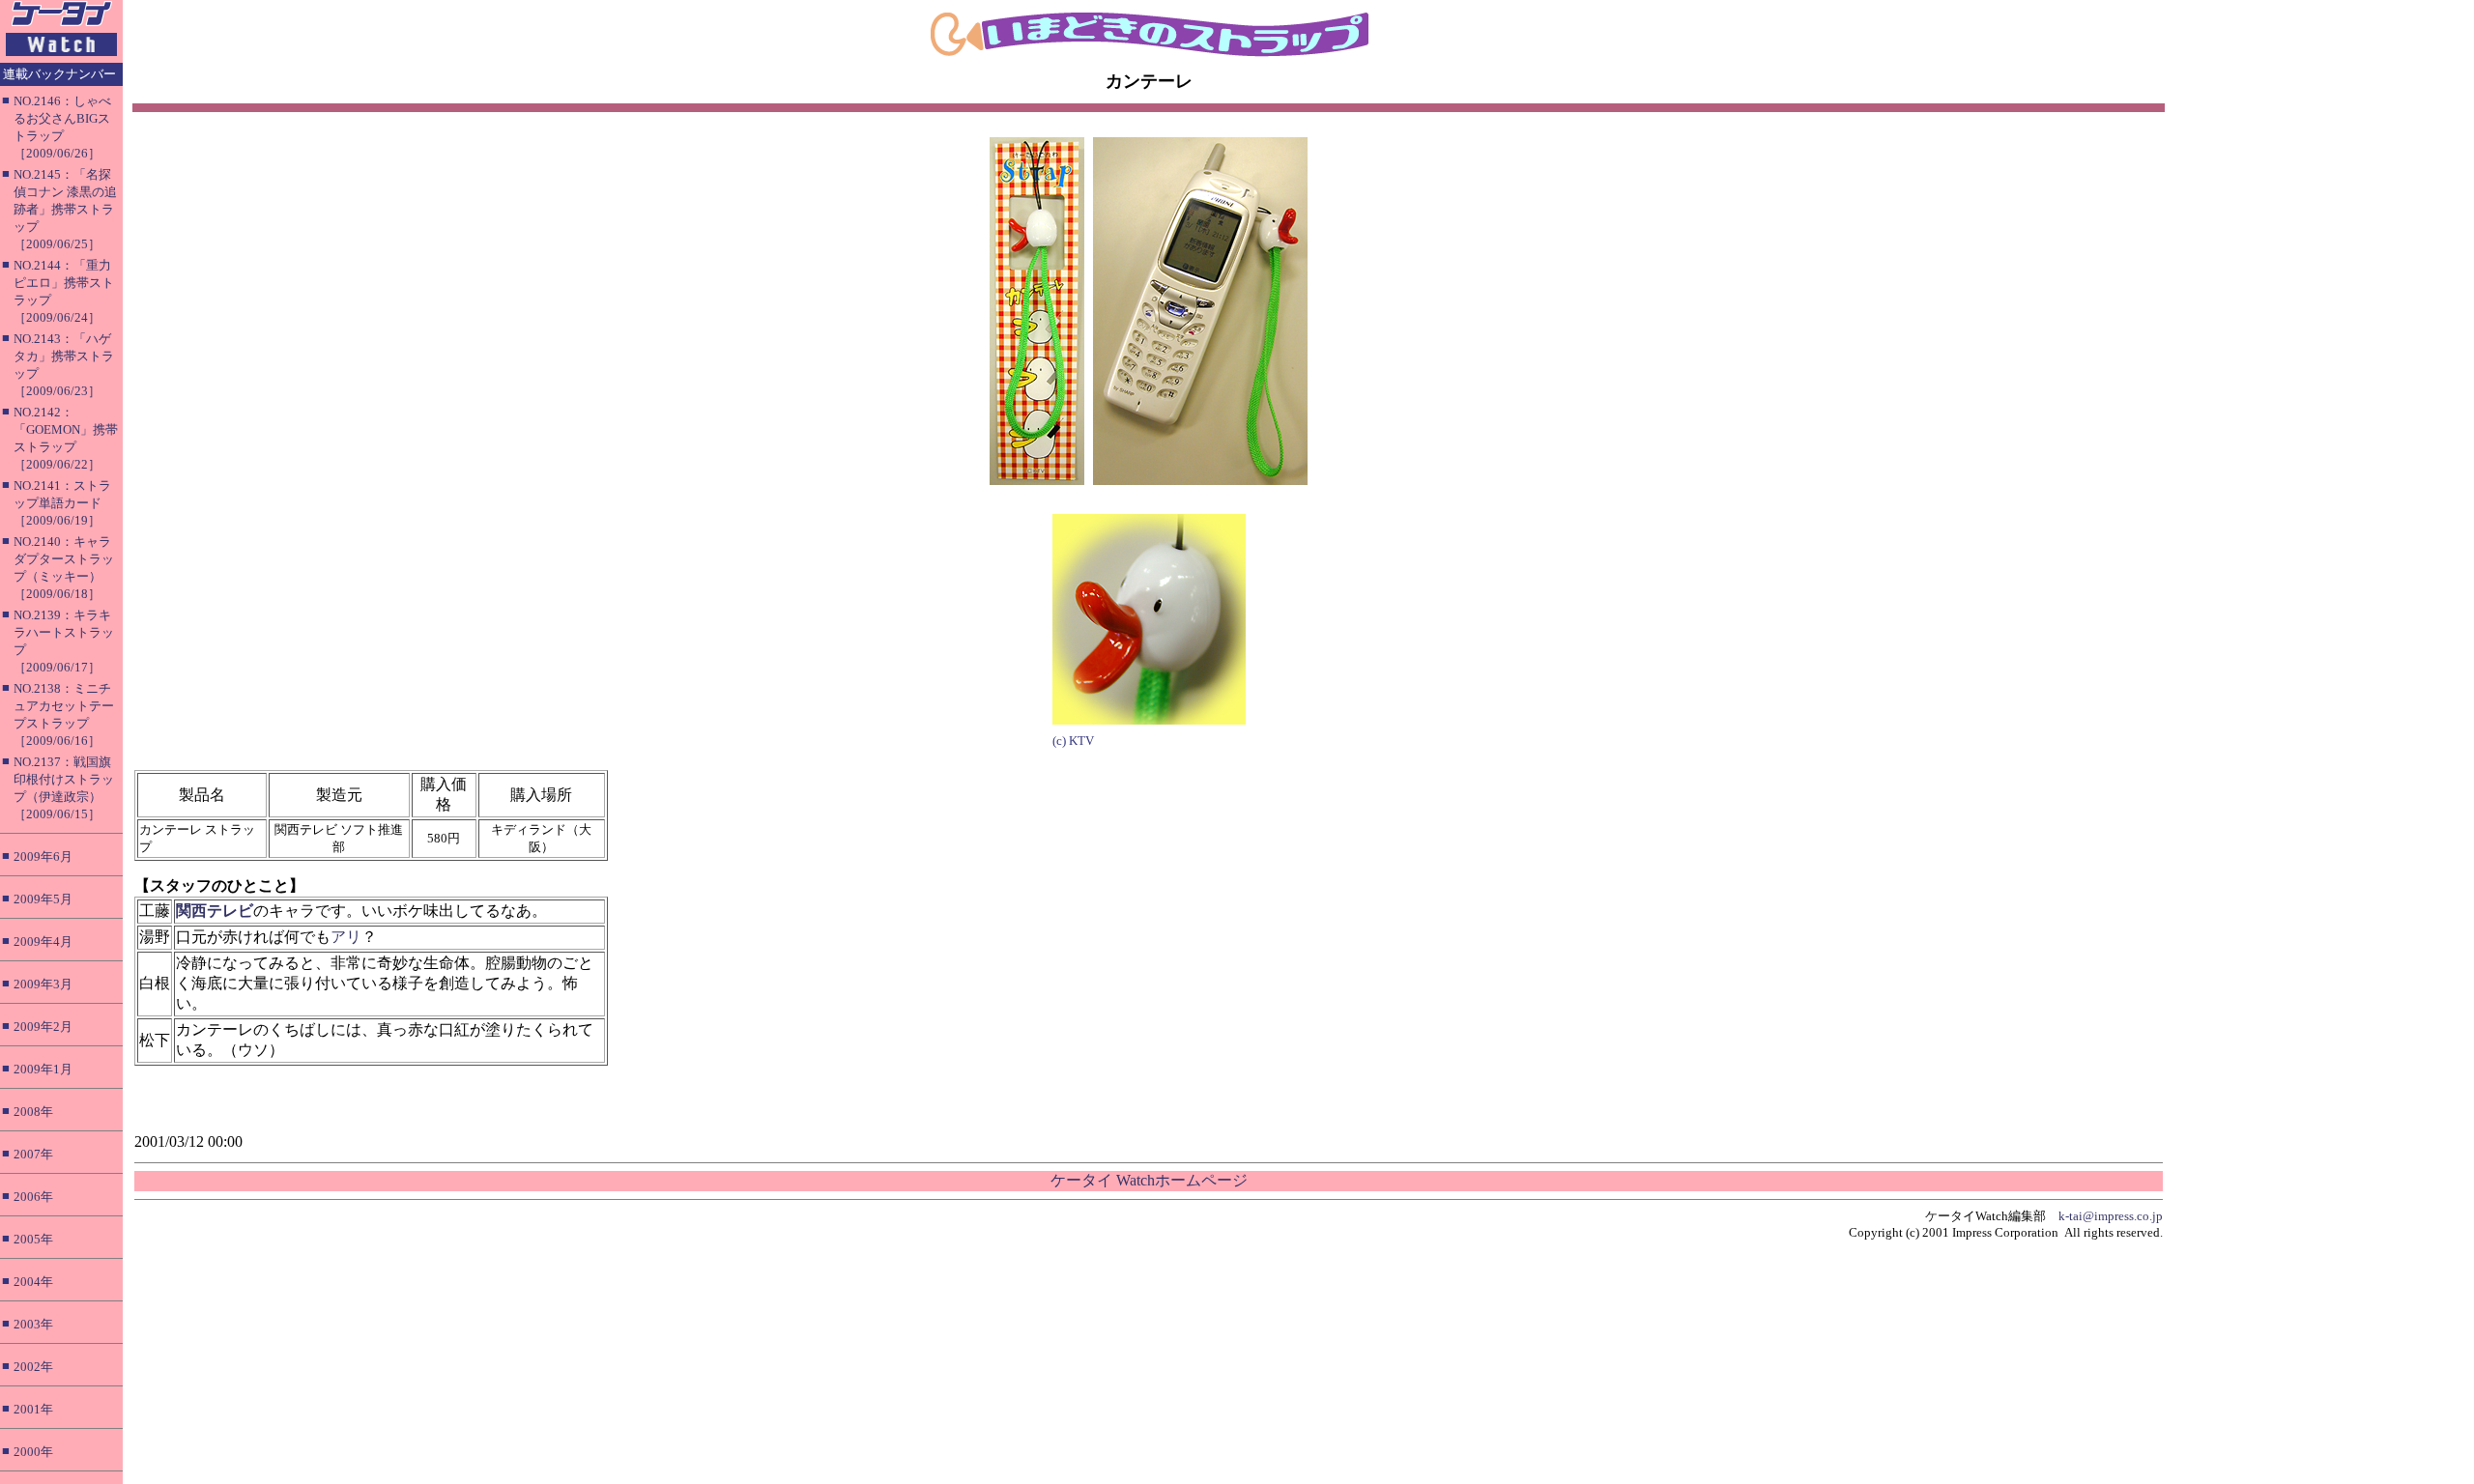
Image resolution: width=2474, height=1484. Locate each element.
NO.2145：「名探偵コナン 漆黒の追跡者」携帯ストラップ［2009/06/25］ (65, 209)
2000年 (33, 1452)
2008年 (33, 1112)
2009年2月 (43, 1027)
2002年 (33, 1367)
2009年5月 (43, 899)
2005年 (33, 1239)
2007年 (33, 1154)
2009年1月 (43, 1069)
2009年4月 (43, 942)
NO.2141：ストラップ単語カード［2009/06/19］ (62, 503)
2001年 (33, 1409)
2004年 (33, 1282)
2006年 (33, 1197)
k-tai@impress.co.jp (2111, 1216)
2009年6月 (43, 856)
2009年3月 (43, 984)
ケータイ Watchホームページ (1149, 1180)
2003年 (33, 1324)
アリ (346, 937)
